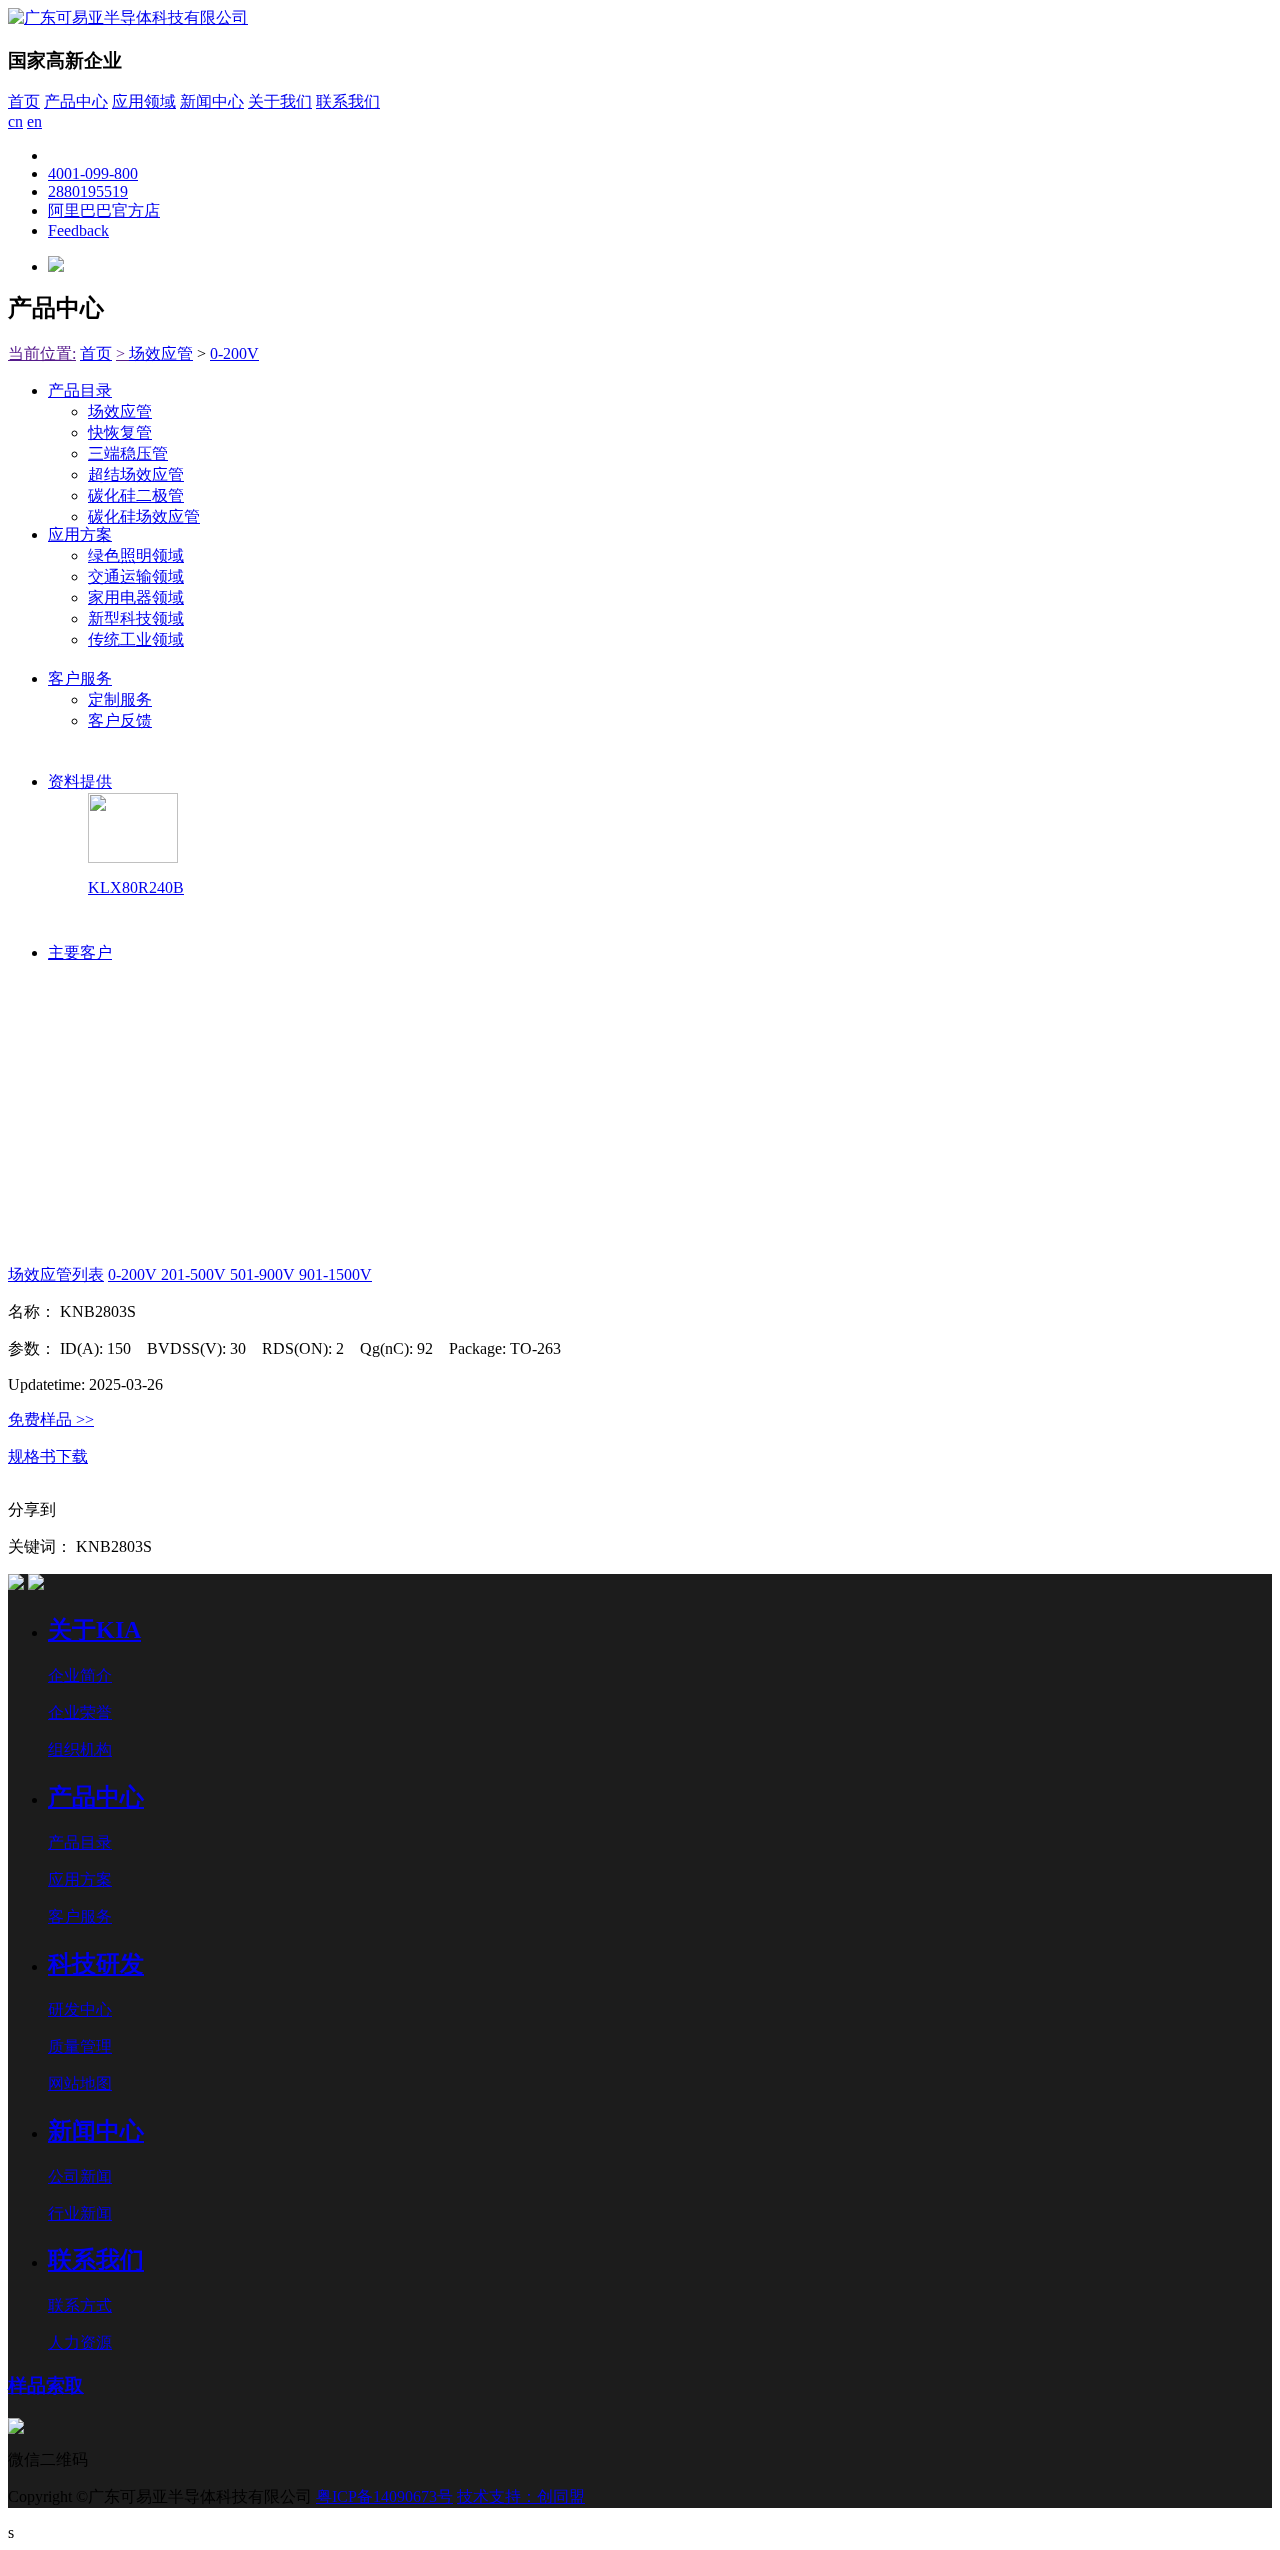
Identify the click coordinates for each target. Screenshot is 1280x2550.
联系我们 (348, 101)
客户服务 (80, 678)
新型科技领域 (136, 618)
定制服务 (120, 699)
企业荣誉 (80, 1712)
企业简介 (80, 1675)
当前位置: (42, 353)
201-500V (195, 1274)
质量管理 (80, 2046)
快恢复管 (120, 432)
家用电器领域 (136, 597)
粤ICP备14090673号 (384, 2496)
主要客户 (80, 952)
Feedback (78, 230)
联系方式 (80, 2305)
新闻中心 (212, 101)
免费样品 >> (51, 1419)
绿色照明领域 (136, 555)
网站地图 (80, 2083)
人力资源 (80, 2342)
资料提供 (80, 781)
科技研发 (96, 1964)
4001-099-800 (93, 173)
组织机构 (80, 1749)
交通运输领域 (136, 576)
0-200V (234, 353)
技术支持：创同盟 (521, 2496)
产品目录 (80, 390)
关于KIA (94, 1630)
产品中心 (76, 101)
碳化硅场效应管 (144, 516)
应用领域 (144, 101)
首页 (24, 101)
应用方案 (80, 534)
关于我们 (280, 101)
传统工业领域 (136, 639)
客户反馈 (120, 720)
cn (15, 121)
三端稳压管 (128, 453)
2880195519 (88, 191)
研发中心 (80, 2009)
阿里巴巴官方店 (104, 210)
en (34, 121)
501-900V (264, 1274)
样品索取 (46, 2385)
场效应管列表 (56, 1274)
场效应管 (161, 353)
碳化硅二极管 (136, 495)
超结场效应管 (136, 474)
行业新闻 (80, 2213)
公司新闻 (80, 2176)
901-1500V (335, 1274)
